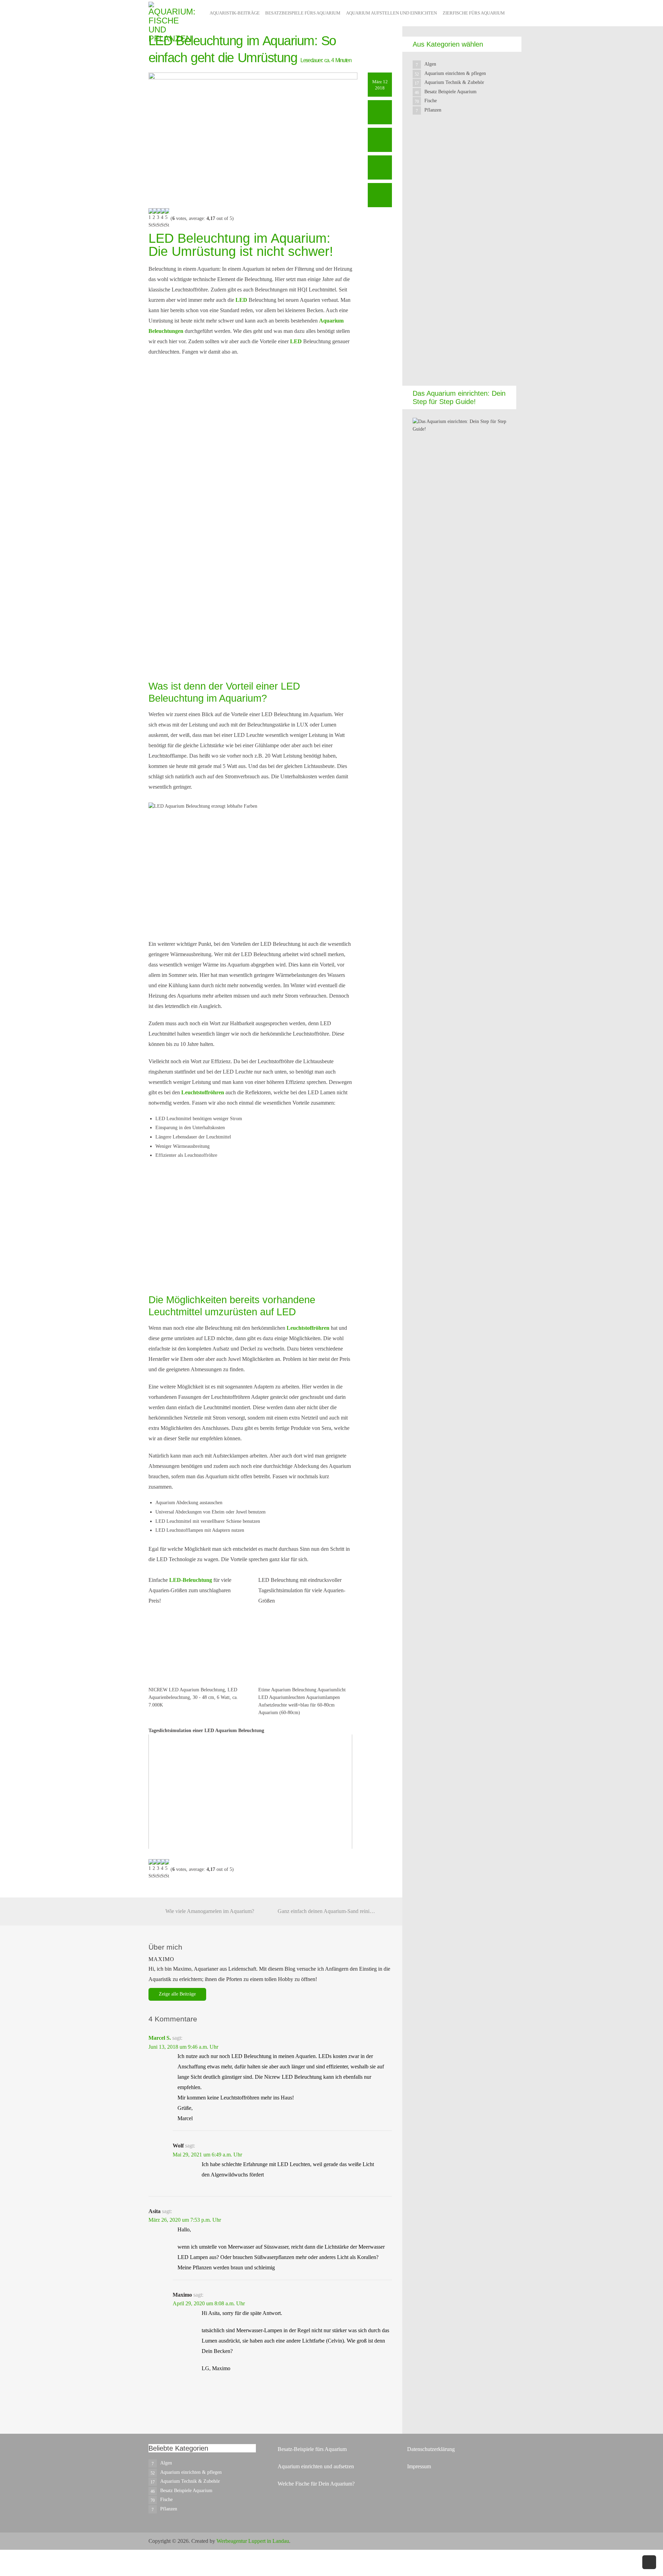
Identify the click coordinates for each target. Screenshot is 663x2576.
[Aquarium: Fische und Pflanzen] (172, 22)
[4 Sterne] (163, 219)
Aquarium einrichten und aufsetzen (316, 2466)
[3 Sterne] (159, 219)
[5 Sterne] (167, 219)
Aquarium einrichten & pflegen (455, 73)
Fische (431, 101)
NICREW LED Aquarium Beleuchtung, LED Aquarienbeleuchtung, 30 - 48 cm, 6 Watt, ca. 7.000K (193, 1697)
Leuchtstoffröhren (203, 1092)
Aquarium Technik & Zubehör (454, 82)
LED (241, 300)
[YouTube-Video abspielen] (250, 1792)
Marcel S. (160, 2038)
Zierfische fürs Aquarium (474, 13)
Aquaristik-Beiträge (235, 13)
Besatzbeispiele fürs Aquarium (303, 13)
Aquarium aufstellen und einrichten (391, 13)
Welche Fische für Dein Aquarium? (316, 2484)
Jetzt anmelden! (291, 648)
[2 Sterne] (155, 219)
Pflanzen (433, 110)
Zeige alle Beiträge (177, 1994)
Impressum (419, 2466)
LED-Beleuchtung (191, 1580)
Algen (430, 64)
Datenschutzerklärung (431, 2449)
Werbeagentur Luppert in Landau (253, 2541)
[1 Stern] (151, 219)
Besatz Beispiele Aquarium (450, 92)
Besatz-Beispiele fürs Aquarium (312, 2449)
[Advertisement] (464, 256)
